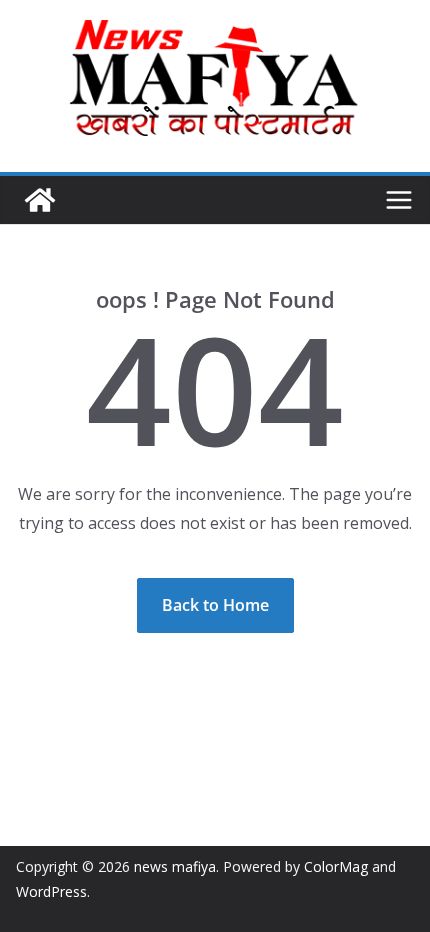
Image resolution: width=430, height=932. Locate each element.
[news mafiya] (40, 200)
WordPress (51, 891)
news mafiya (175, 866)
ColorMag (336, 866)
